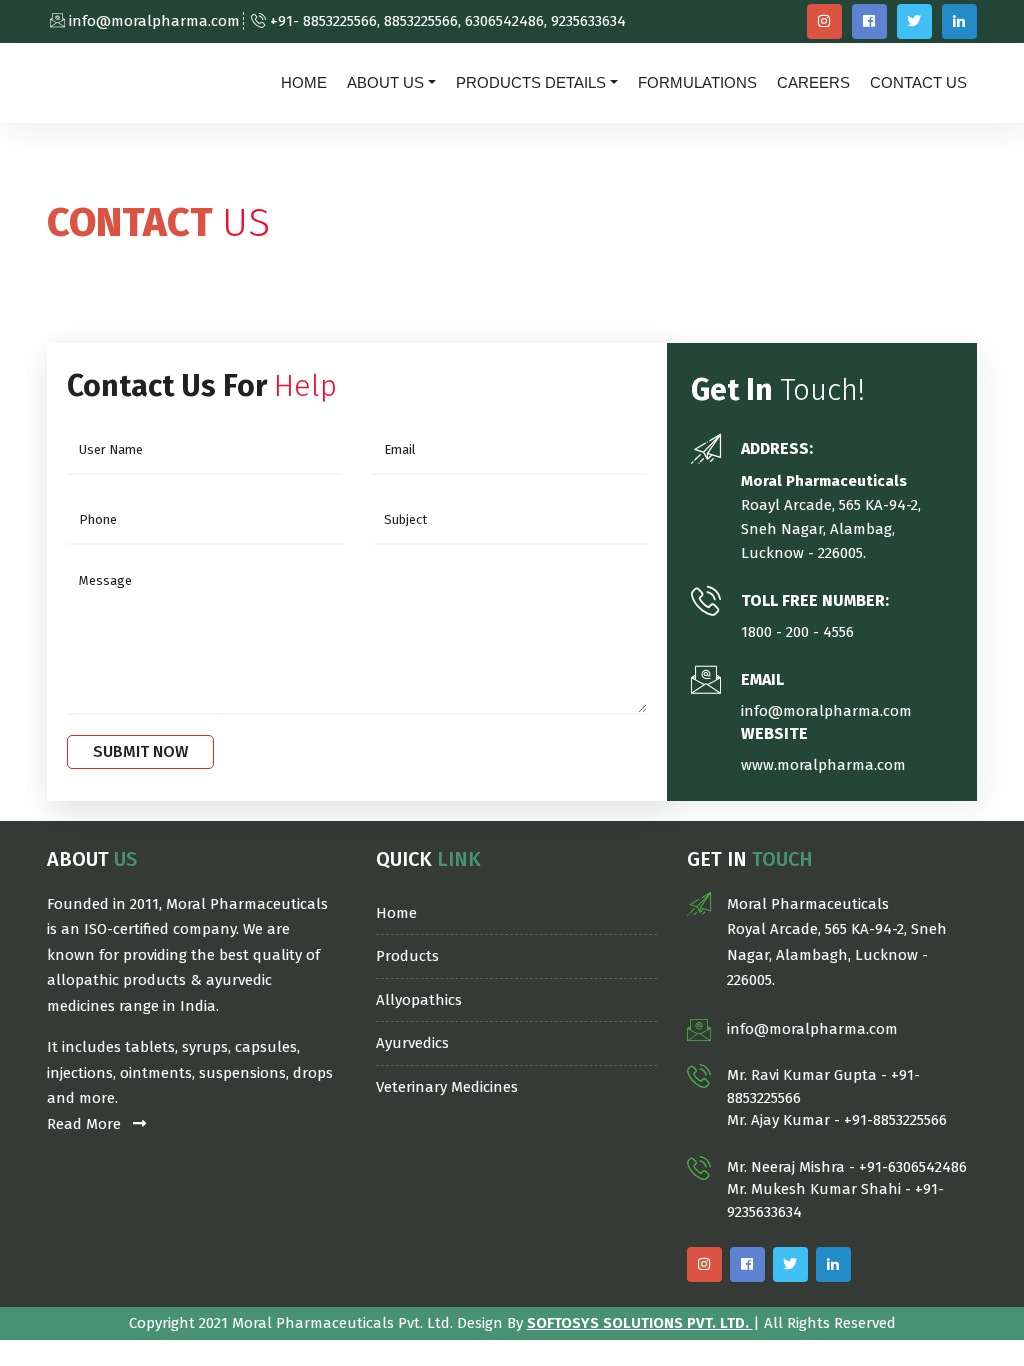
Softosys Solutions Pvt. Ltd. (640, 1323)
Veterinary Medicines (447, 1087)
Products (407, 956)
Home (304, 82)
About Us (385, 82)
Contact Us (918, 82)
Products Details (531, 82)
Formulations (697, 82)
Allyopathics (419, 1000)
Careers (813, 82)
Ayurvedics (412, 1043)
